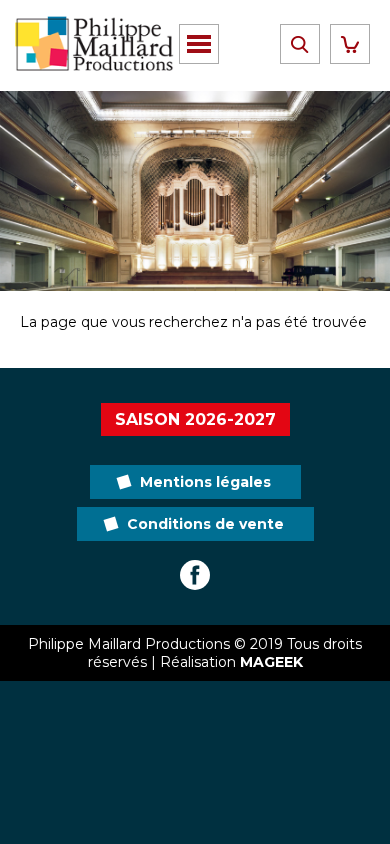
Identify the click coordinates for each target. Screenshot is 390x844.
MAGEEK (271, 662)
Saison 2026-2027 (195, 419)
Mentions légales (205, 482)
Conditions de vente (205, 524)
